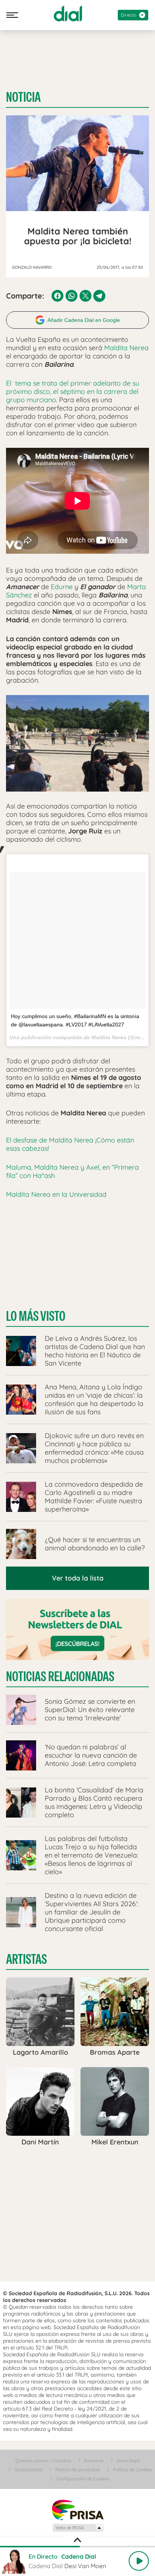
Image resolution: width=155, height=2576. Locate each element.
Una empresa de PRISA (77, 2509)
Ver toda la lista (78, 1578)
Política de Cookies (132, 2470)
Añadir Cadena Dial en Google (84, 320)
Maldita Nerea (126, 348)
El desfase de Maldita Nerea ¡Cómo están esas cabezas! (70, 1144)
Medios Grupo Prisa (78, 2528)
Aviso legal (128, 2460)
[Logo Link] (68, 14)
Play (139, 2561)
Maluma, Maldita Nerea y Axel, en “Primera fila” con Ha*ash (72, 1171)
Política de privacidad (77, 2470)
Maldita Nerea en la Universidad (56, 1194)
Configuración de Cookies (83, 2479)
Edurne (62, 587)
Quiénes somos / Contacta (43, 2460)
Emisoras (94, 2460)
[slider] (77, 2547)
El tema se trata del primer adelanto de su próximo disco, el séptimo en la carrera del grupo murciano (73, 391)
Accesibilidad (28, 2470)
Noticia (23, 97)
